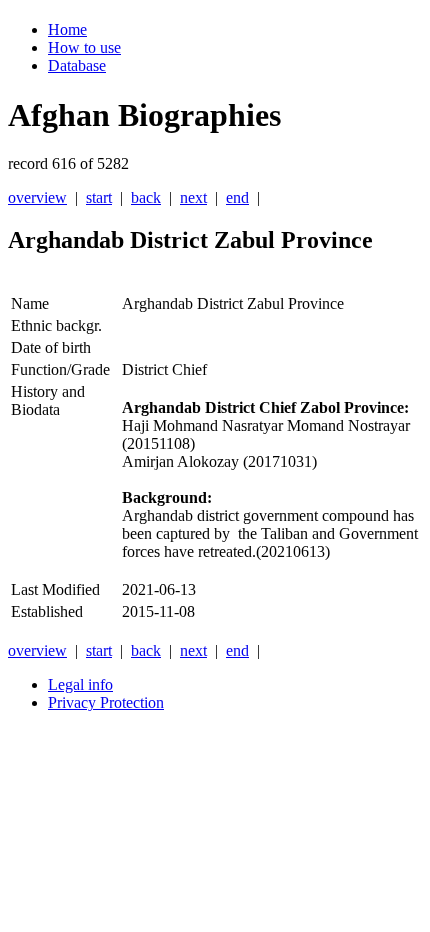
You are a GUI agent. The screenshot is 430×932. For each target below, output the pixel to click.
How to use (84, 47)
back (146, 197)
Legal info (80, 684)
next (193, 197)
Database (77, 65)
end (237, 197)
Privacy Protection (106, 702)
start (99, 197)
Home (67, 29)
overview (37, 197)
